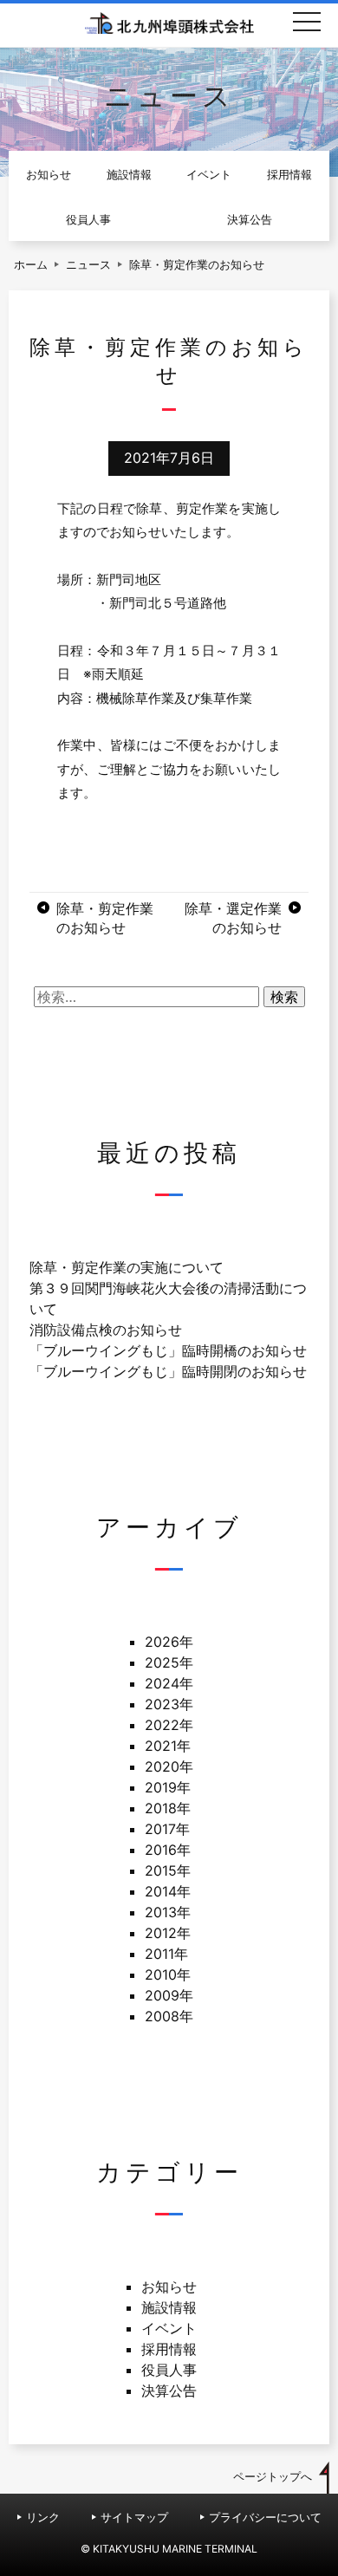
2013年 (168, 1912)
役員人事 (88, 220)
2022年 (169, 1725)
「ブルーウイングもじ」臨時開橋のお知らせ (168, 1350)
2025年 (169, 1662)
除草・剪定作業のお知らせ (105, 918)
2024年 (169, 1683)
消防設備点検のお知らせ (106, 1330)
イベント (209, 175)
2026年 (169, 1642)
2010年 (168, 1974)
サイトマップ (134, 2517)
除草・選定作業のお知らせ (233, 918)
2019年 (168, 1787)
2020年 (169, 1766)
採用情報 (289, 175)
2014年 (168, 1891)
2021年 (168, 1746)
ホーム (31, 265)
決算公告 (250, 220)
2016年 (168, 1850)
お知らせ (49, 175)
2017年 (167, 1829)
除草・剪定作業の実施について (127, 1267)
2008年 (169, 2016)
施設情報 (129, 175)
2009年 (169, 1995)
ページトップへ (273, 2477)
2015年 (168, 1870)
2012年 (168, 1933)
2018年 (168, 1808)
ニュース (88, 265)
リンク (43, 2517)
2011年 (166, 1954)
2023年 (169, 1704)
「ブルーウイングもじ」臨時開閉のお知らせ (168, 1371)
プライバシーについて (265, 2517)
